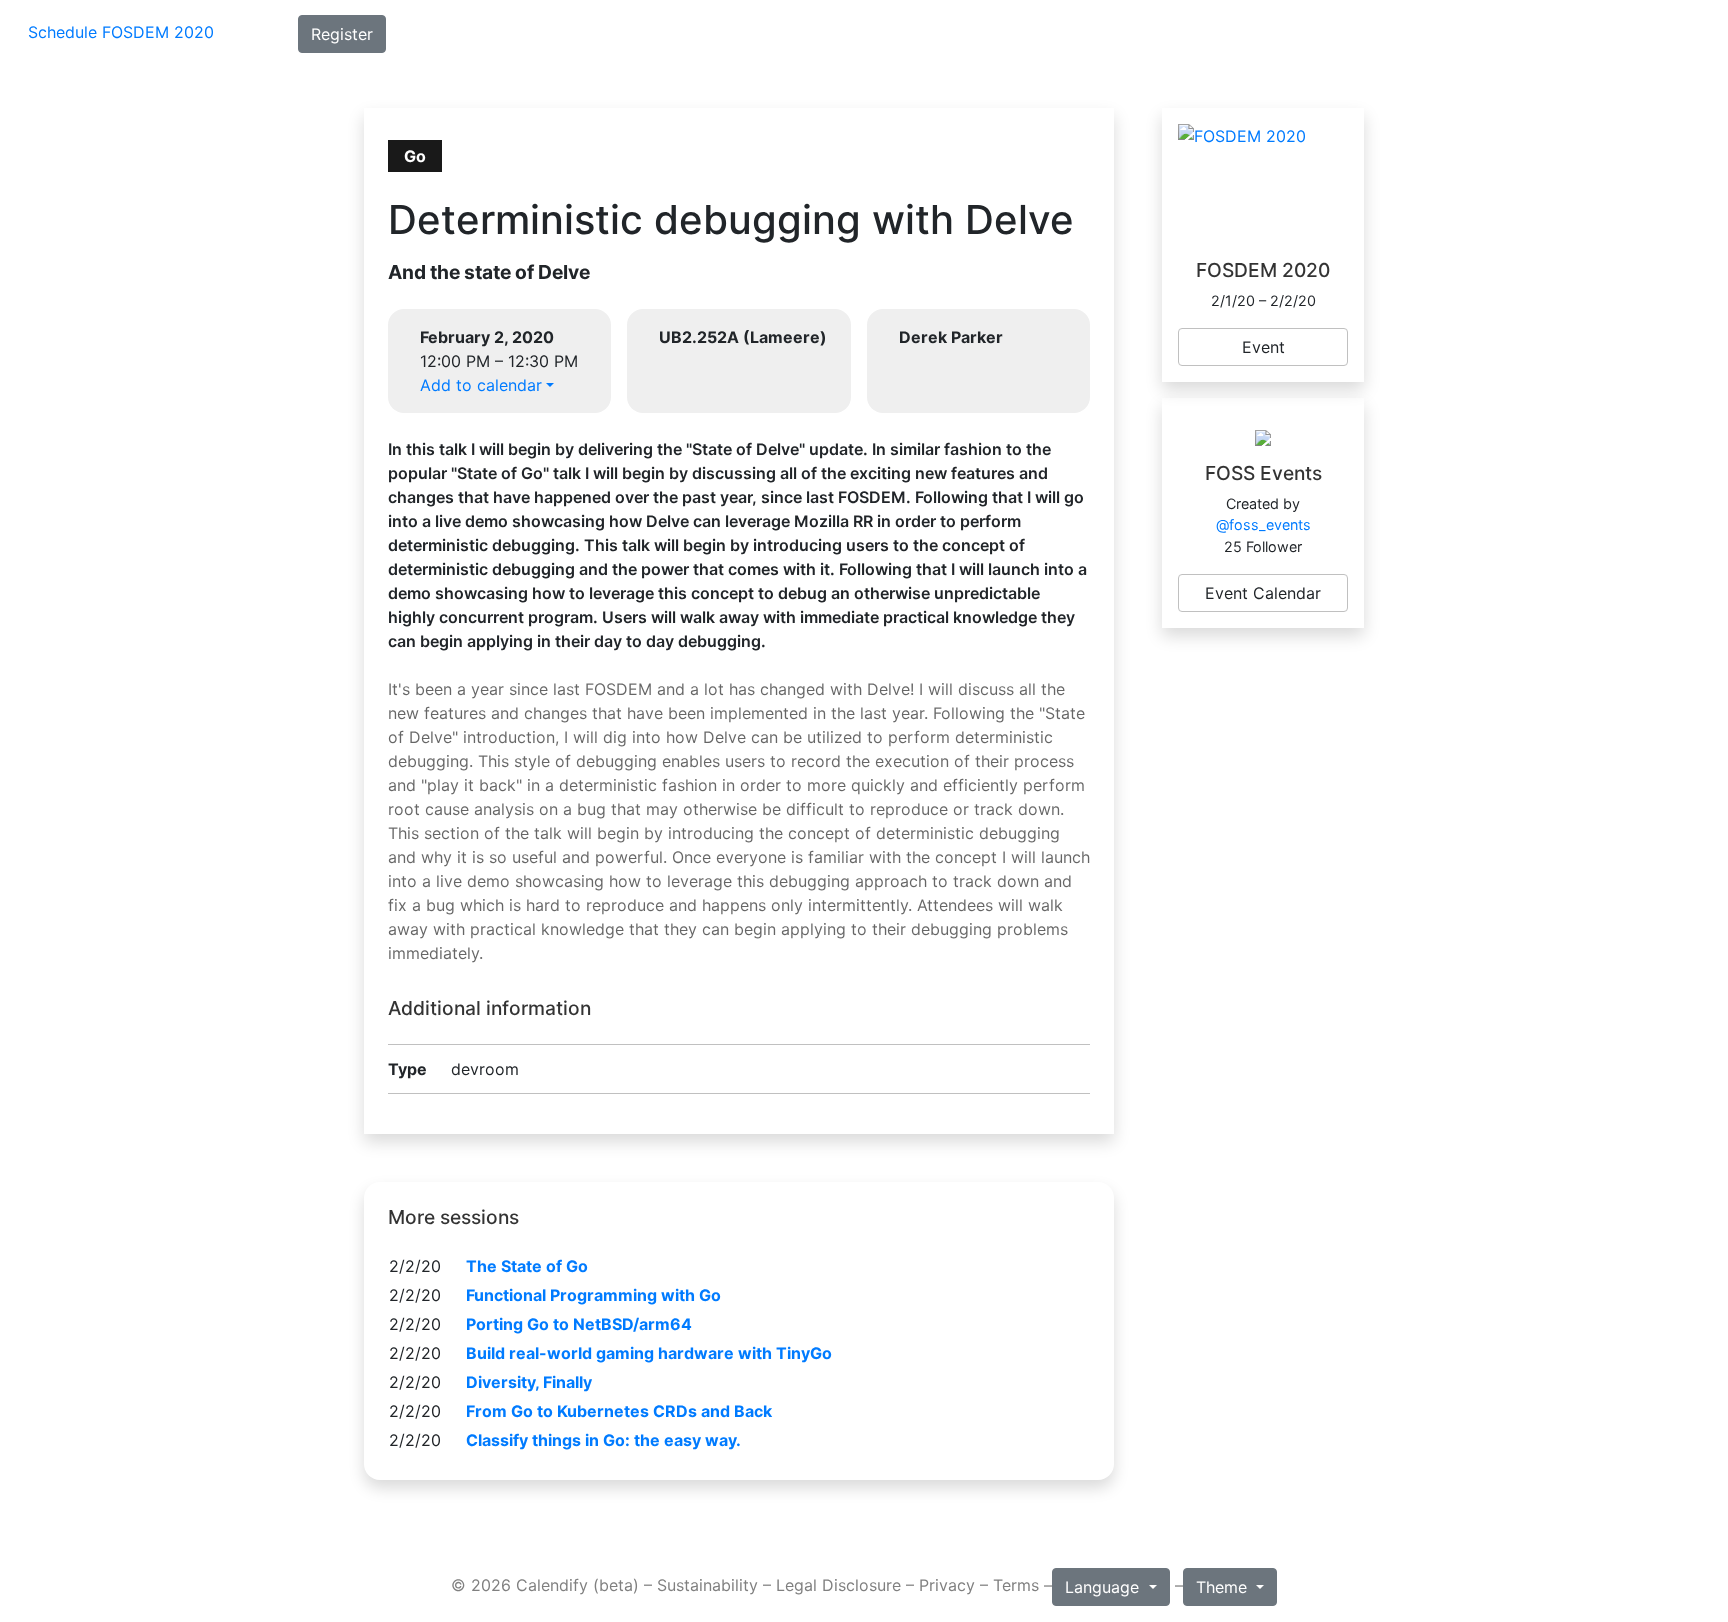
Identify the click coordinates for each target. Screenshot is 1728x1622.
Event (1263, 347)
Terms (1016, 1585)
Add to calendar (481, 385)
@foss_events (1263, 524)
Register (342, 34)
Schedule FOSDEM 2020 (121, 32)
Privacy (947, 1585)
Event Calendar (1263, 593)
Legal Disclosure (838, 1585)
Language (1104, 1587)
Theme (1224, 1587)
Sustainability (707, 1585)
